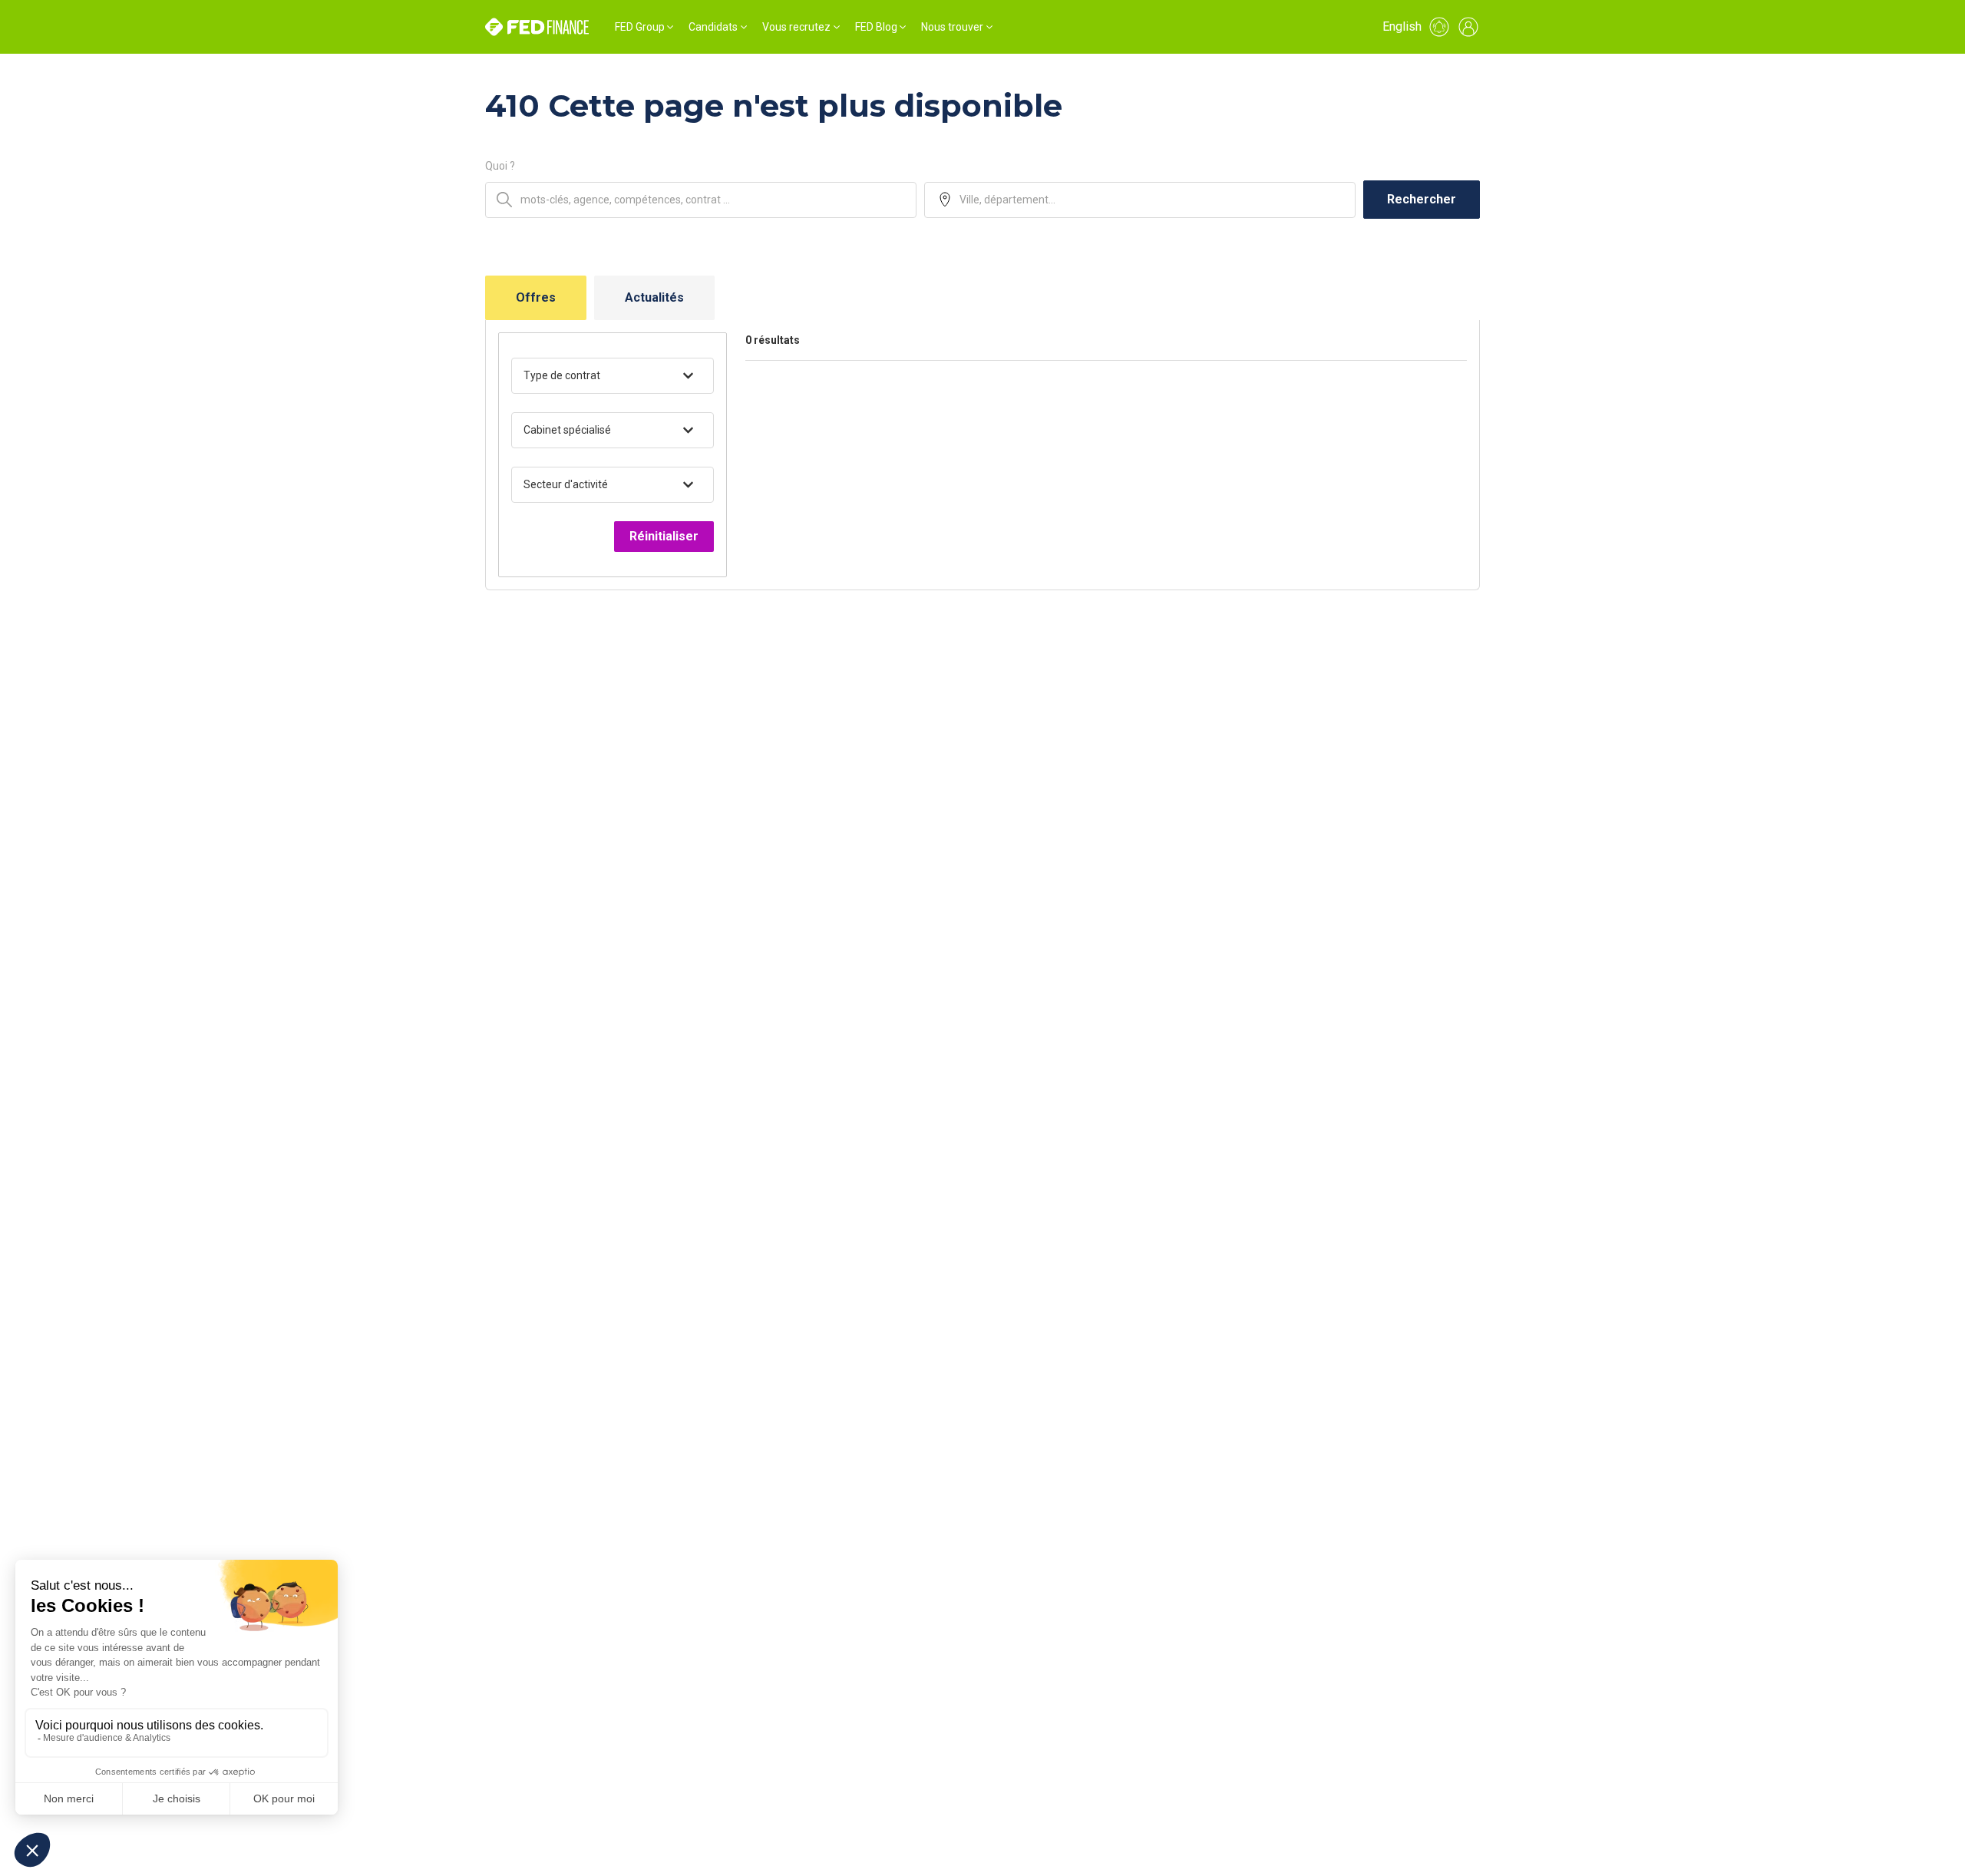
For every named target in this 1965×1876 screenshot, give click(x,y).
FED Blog (876, 27)
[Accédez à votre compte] (1468, 27)
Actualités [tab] (654, 297)
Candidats (713, 27)
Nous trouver (952, 27)
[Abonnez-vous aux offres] (1439, 27)
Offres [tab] (536, 297)
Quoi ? (500, 166)
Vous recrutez (796, 27)
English (1402, 26)
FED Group (640, 27)
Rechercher (1422, 199)
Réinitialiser (664, 536)
